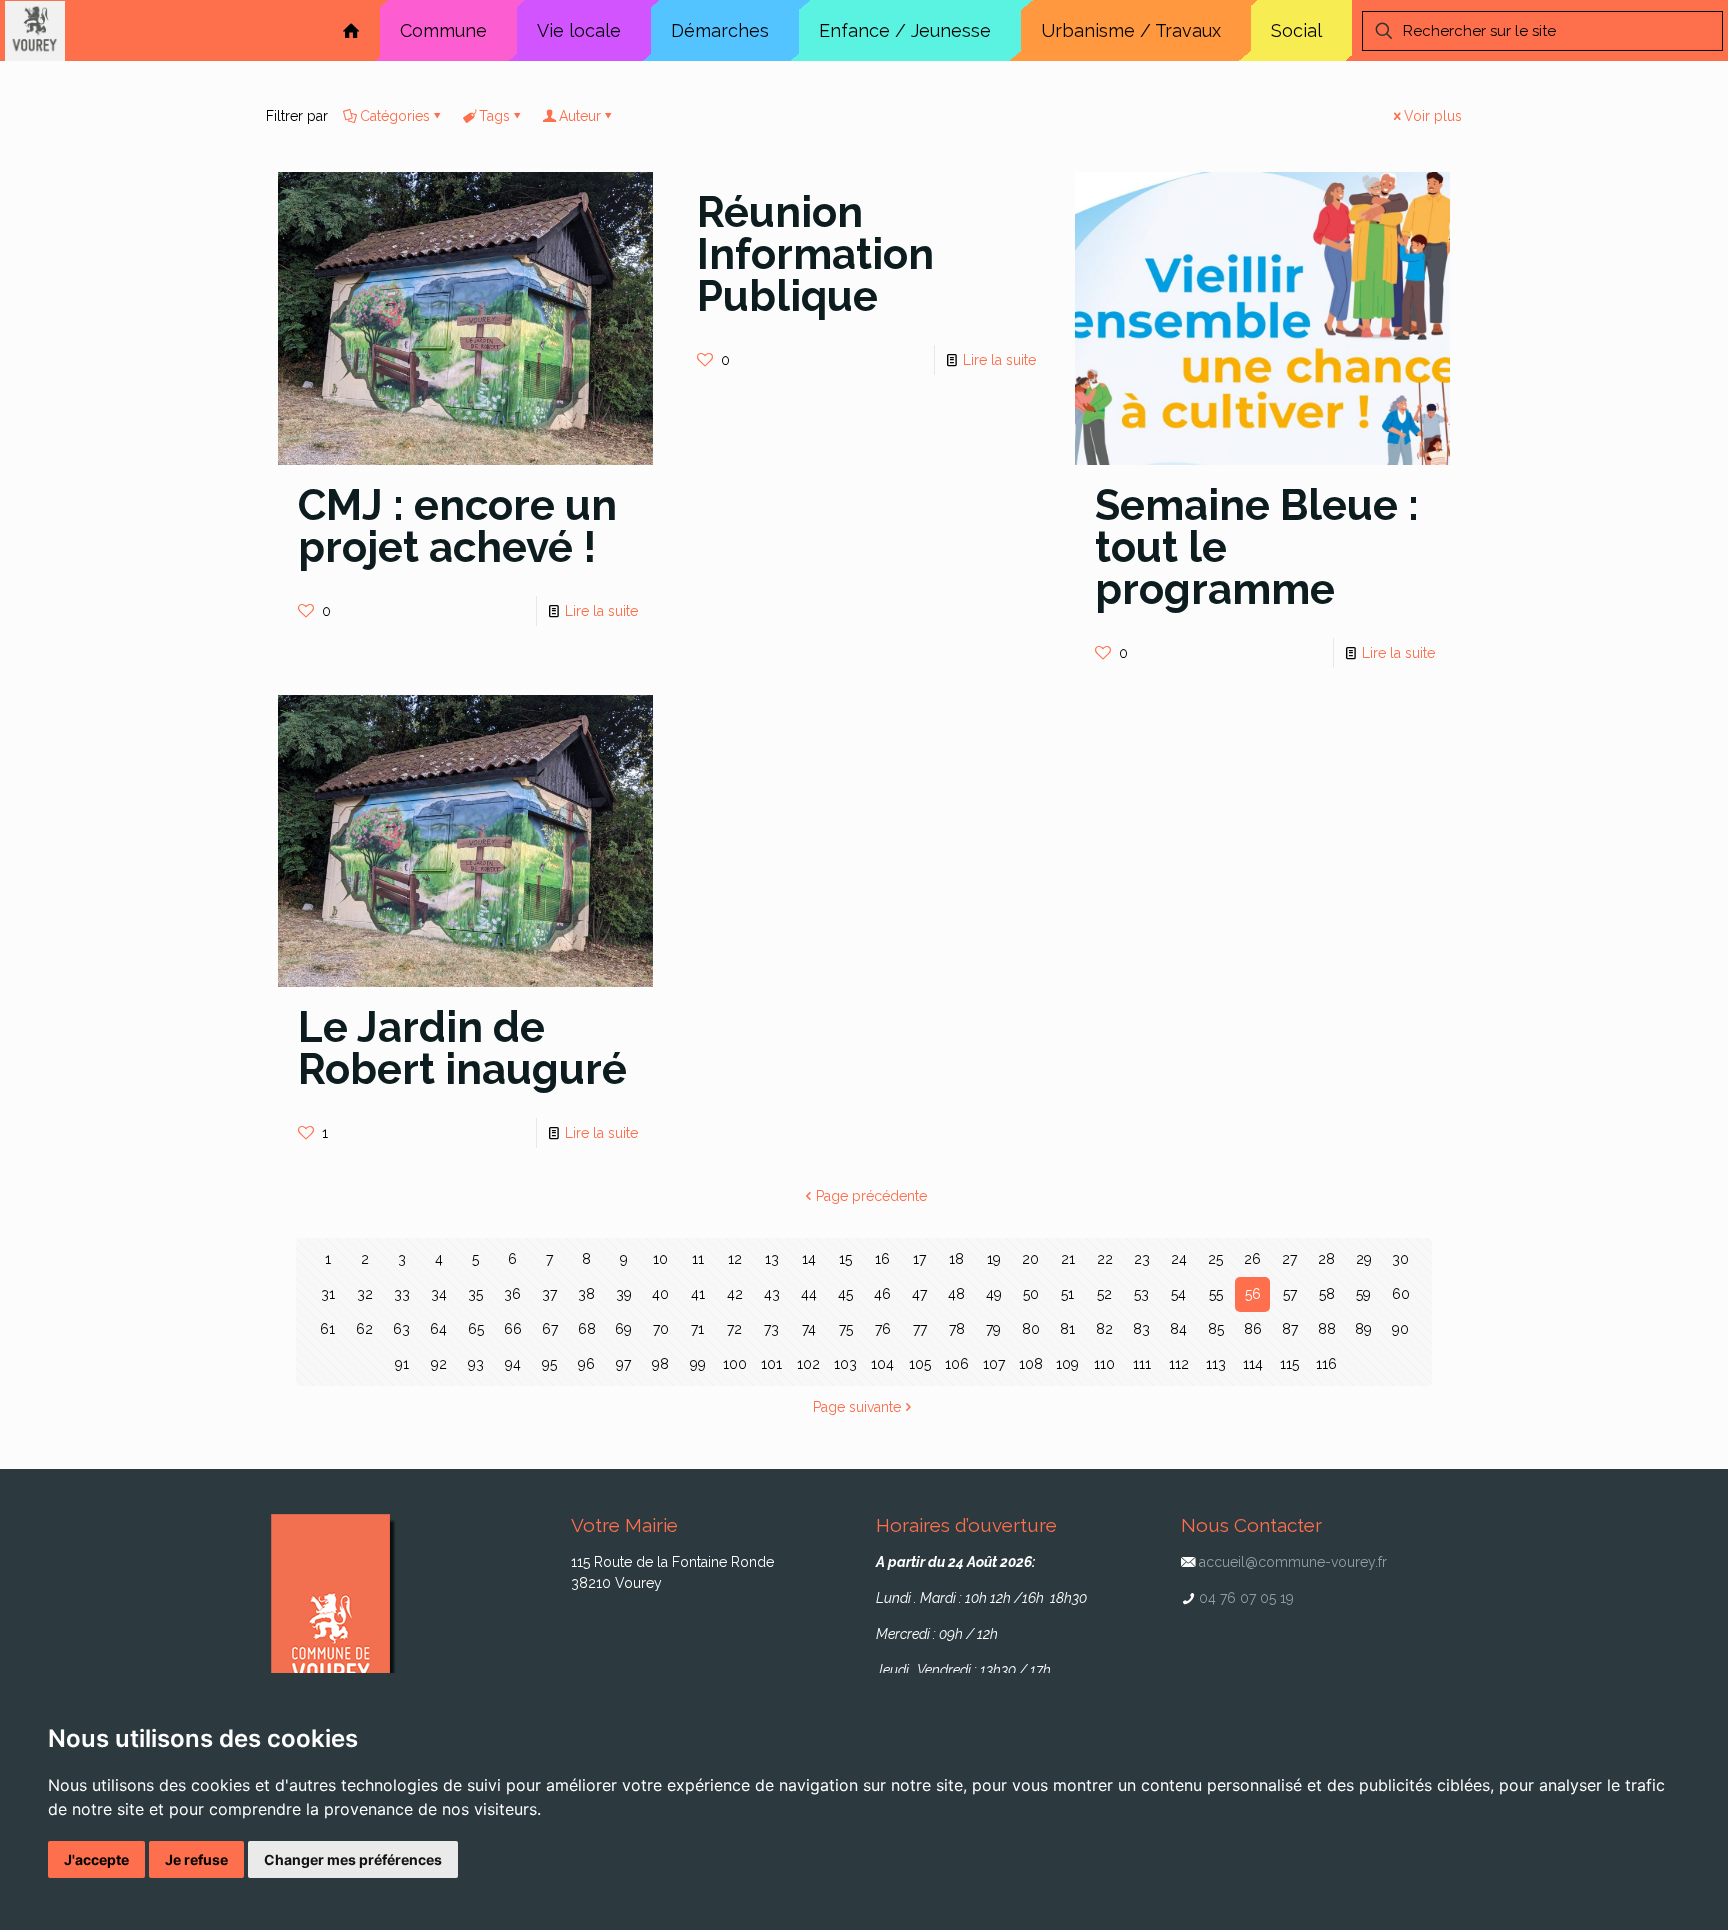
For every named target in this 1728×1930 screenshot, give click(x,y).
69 (623, 1329)
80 (1031, 1329)
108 (1031, 1364)
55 (1216, 1294)
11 (698, 1259)
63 (401, 1329)
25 (1215, 1259)
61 (327, 1329)
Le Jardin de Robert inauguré (462, 1048)
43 (772, 1294)
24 (1179, 1259)
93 (476, 1364)
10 (660, 1259)
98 (660, 1364)
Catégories (395, 116)
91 (402, 1364)
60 (1401, 1294)
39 (624, 1294)
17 (919, 1259)
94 (513, 1364)
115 (1289, 1364)
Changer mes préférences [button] (353, 1859)
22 (1105, 1259)
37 (549, 1294)
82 (1104, 1329)
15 (845, 1259)
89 (1363, 1329)
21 (1068, 1259)
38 (586, 1294)
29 (1364, 1259)
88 (1327, 1329)
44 (809, 1294)
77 (920, 1329)
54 (1178, 1294)
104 (882, 1364)
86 (1253, 1329)
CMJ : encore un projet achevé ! (457, 526)
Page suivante (857, 1407)
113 (1216, 1364)
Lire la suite (601, 611)
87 (1290, 1329)
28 (1326, 1259)
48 (956, 1294)
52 (1104, 1294)
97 (623, 1364)
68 (587, 1329)
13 (772, 1259)
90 (1400, 1329)
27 (1289, 1259)
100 (735, 1364)
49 (994, 1294)
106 (957, 1364)
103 (845, 1364)
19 (994, 1259)
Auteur (580, 116)
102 (808, 1364)
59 (1363, 1294)
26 (1252, 1259)
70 (661, 1329)
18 (956, 1259)
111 (1142, 1364)
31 (328, 1294)
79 (993, 1329)
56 (1253, 1294)
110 (1104, 1364)
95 (549, 1364)
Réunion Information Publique (815, 254)
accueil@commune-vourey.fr (1293, 1562)
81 (1067, 1329)
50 (1031, 1294)
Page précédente (871, 1196)
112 (1179, 1364)
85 (1216, 1329)
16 (882, 1259)
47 (919, 1294)
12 (735, 1259)
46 (882, 1294)
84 (1178, 1329)
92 (439, 1364)
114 (1253, 1364)
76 (883, 1329)
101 (771, 1364)
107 (994, 1364)
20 (1030, 1259)
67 (550, 1329)
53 (1141, 1294)
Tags (494, 116)
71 (697, 1329)
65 (476, 1329)
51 (1067, 1294)
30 (1400, 1259)
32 (365, 1294)
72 (734, 1329)
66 (513, 1329)
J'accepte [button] (96, 1859)
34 (439, 1294)
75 (846, 1329)
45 (845, 1294)
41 (698, 1294)
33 (402, 1294)
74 (809, 1329)
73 (771, 1329)
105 (920, 1364)
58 (1327, 1294)
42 (735, 1294)
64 (438, 1329)
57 (1290, 1294)
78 (957, 1329)
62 (364, 1329)
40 (660, 1294)
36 (512, 1294)
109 (1067, 1364)
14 (809, 1259)
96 (586, 1364)
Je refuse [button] (196, 1859)
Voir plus (1433, 116)
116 (1326, 1364)
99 (698, 1364)
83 (1141, 1329)
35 (475, 1294)
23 (1142, 1259)
